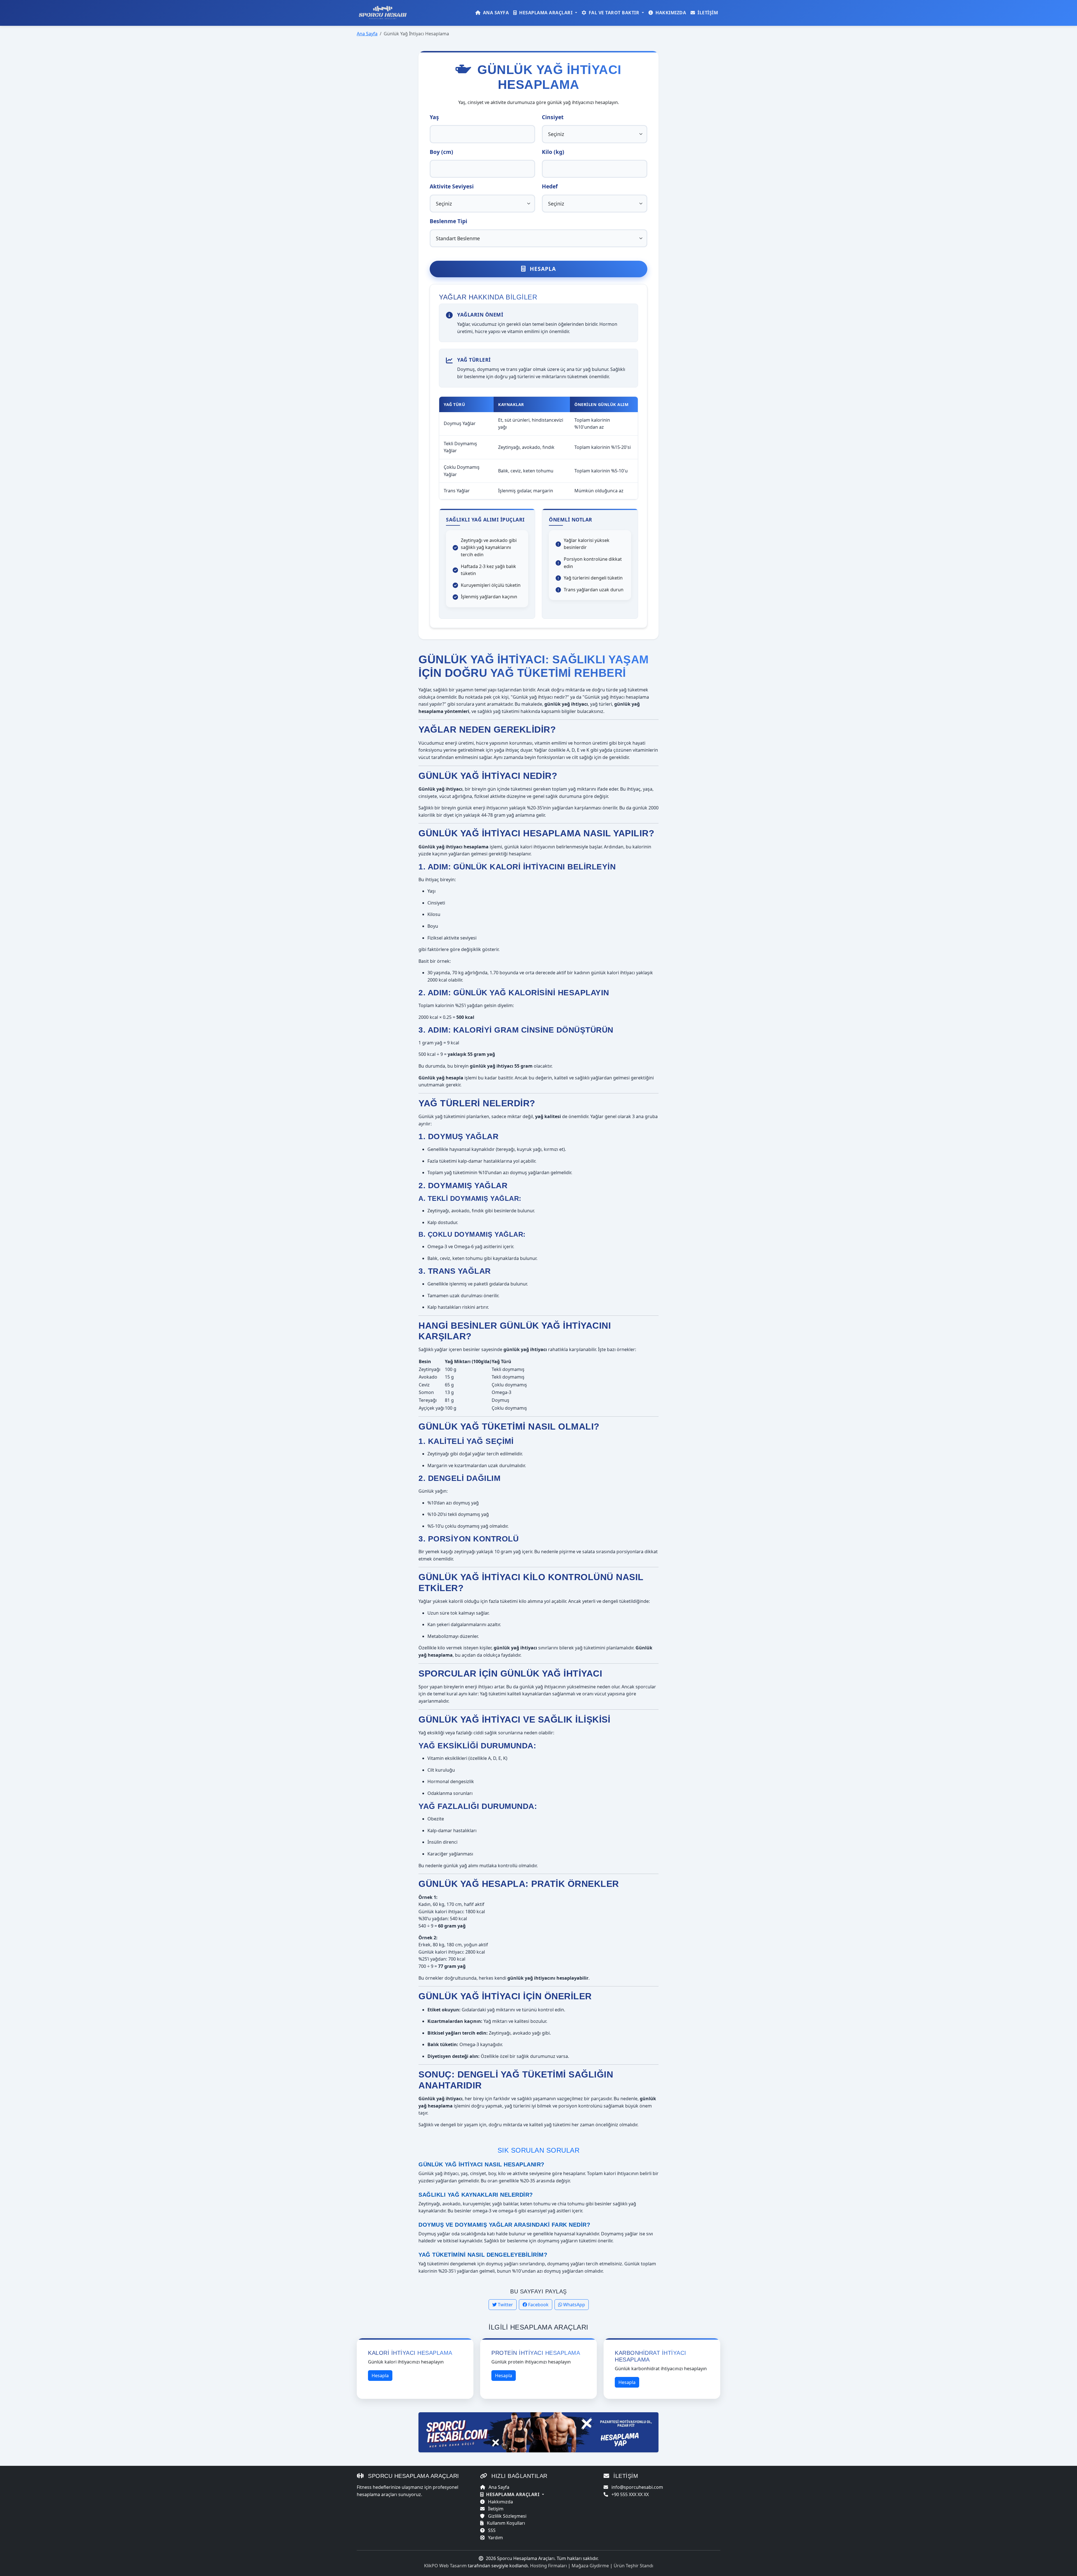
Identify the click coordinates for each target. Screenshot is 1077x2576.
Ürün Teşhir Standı (633, 2566)
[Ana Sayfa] (385, 13)
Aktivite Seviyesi (452, 186)
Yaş (434, 117)
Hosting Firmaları (548, 2566)
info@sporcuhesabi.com (637, 2487)
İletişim (707, 13)
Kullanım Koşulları (505, 2523)
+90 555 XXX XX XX (630, 2494)
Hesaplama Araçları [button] (546, 13)
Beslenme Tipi (448, 221)
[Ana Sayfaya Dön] (538, 2432)
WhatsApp (574, 2305)
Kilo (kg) (553, 152)
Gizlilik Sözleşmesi (507, 2516)
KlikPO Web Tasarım (445, 2566)
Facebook (538, 2305)
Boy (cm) (441, 152)
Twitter (505, 2305)
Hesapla (542, 269)
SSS (491, 2530)
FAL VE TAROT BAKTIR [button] (614, 13)
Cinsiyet (553, 117)
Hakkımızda (670, 13)
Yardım (495, 2538)
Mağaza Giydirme (590, 2566)
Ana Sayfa (495, 13)
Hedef (550, 186)
